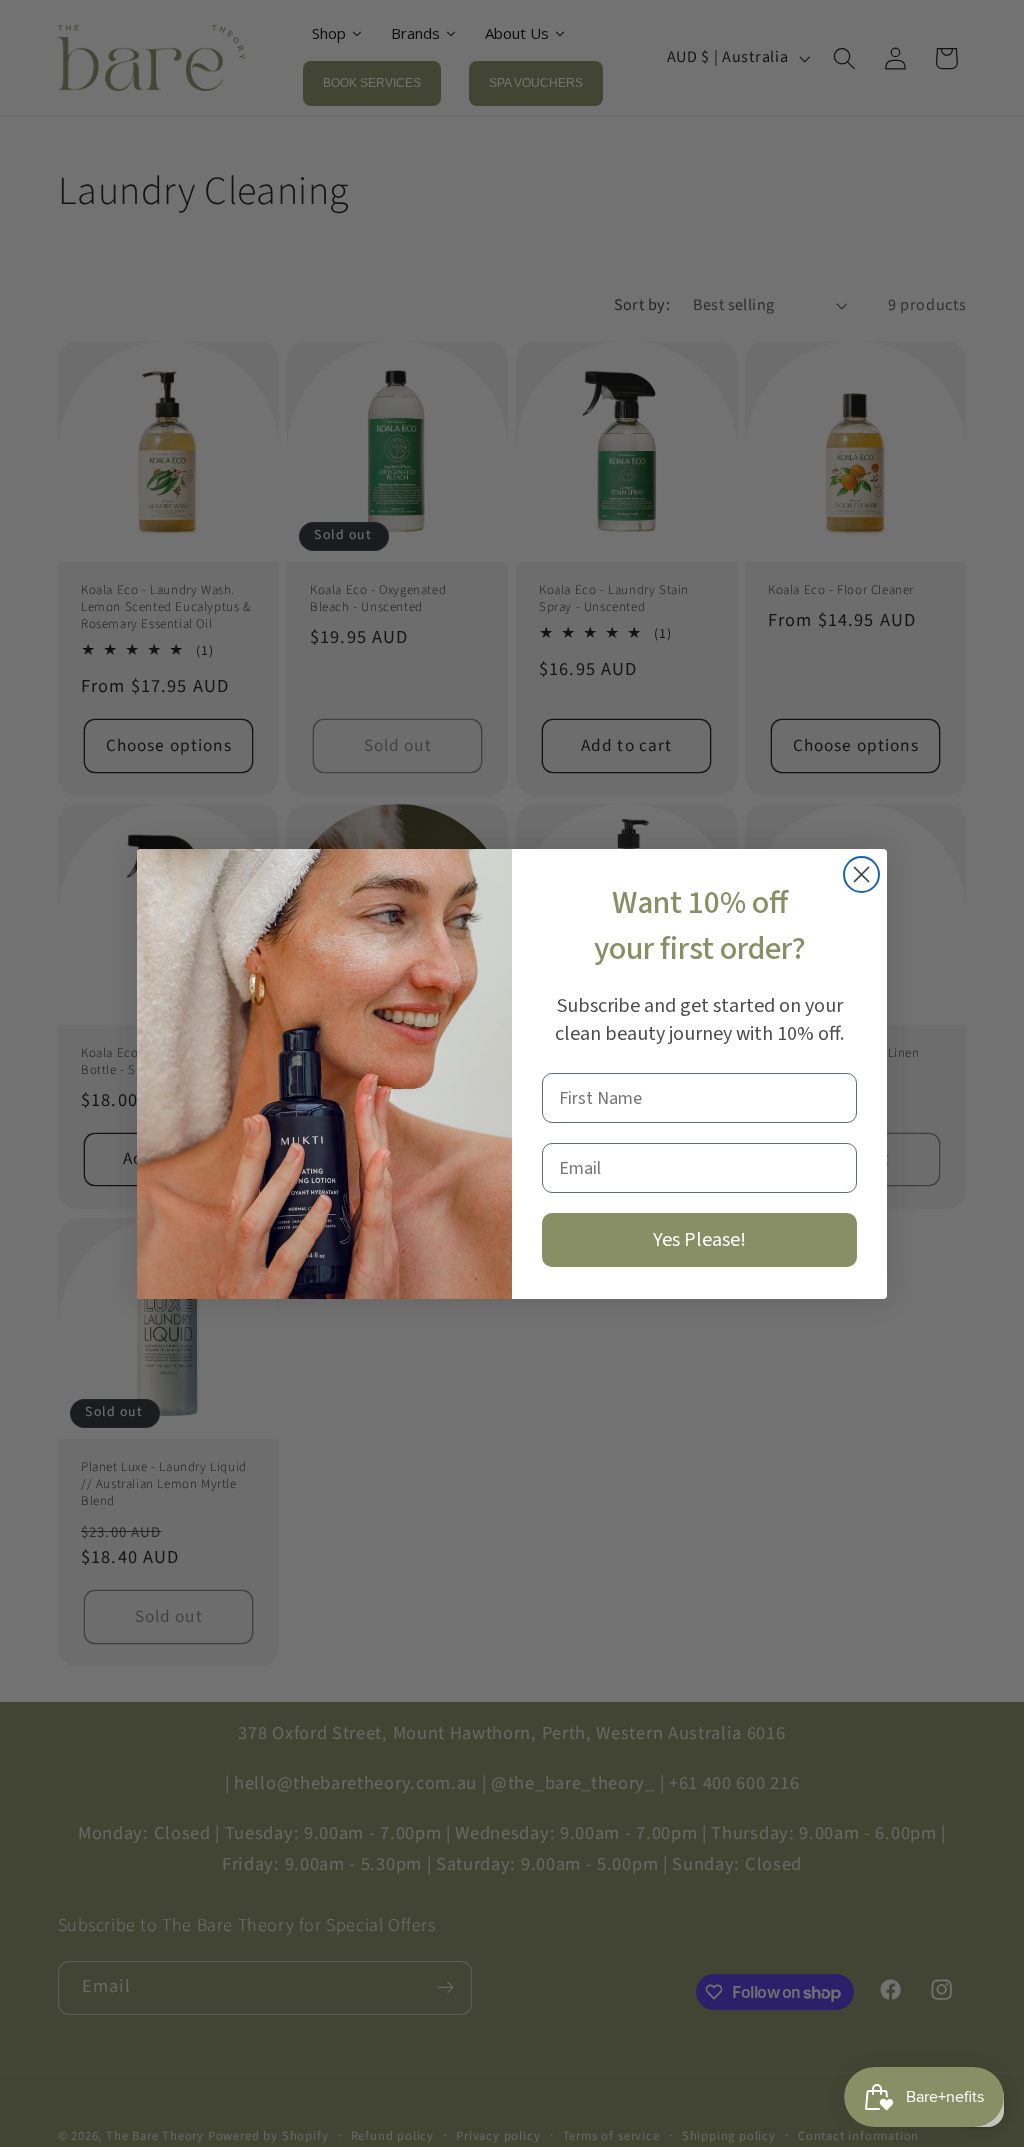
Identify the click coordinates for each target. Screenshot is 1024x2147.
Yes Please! (699, 1240)
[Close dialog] (861, 874)
